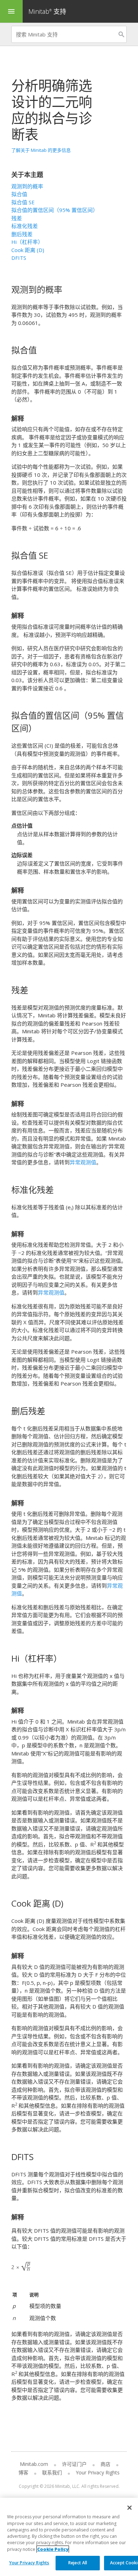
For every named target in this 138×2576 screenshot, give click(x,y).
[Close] (130, 2508)
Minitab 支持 (47, 11)
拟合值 (19, 194)
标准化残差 (25, 226)
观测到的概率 (27, 186)
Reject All (78, 2563)
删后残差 (22, 234)
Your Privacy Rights (29, 2563)
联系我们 (52, 2472)
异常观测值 (83, 1162)
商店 (105, 2464)
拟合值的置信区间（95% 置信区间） (55, 210)
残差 (17, 218)
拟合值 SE (23, 202)
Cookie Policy (53, 2549)
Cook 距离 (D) (28, 250)
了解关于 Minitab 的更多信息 (41, 150)
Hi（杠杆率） (27, 242)
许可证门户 (74, 2464)
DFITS (19, 258)
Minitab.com (34, 2464)
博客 (23, 2472)
